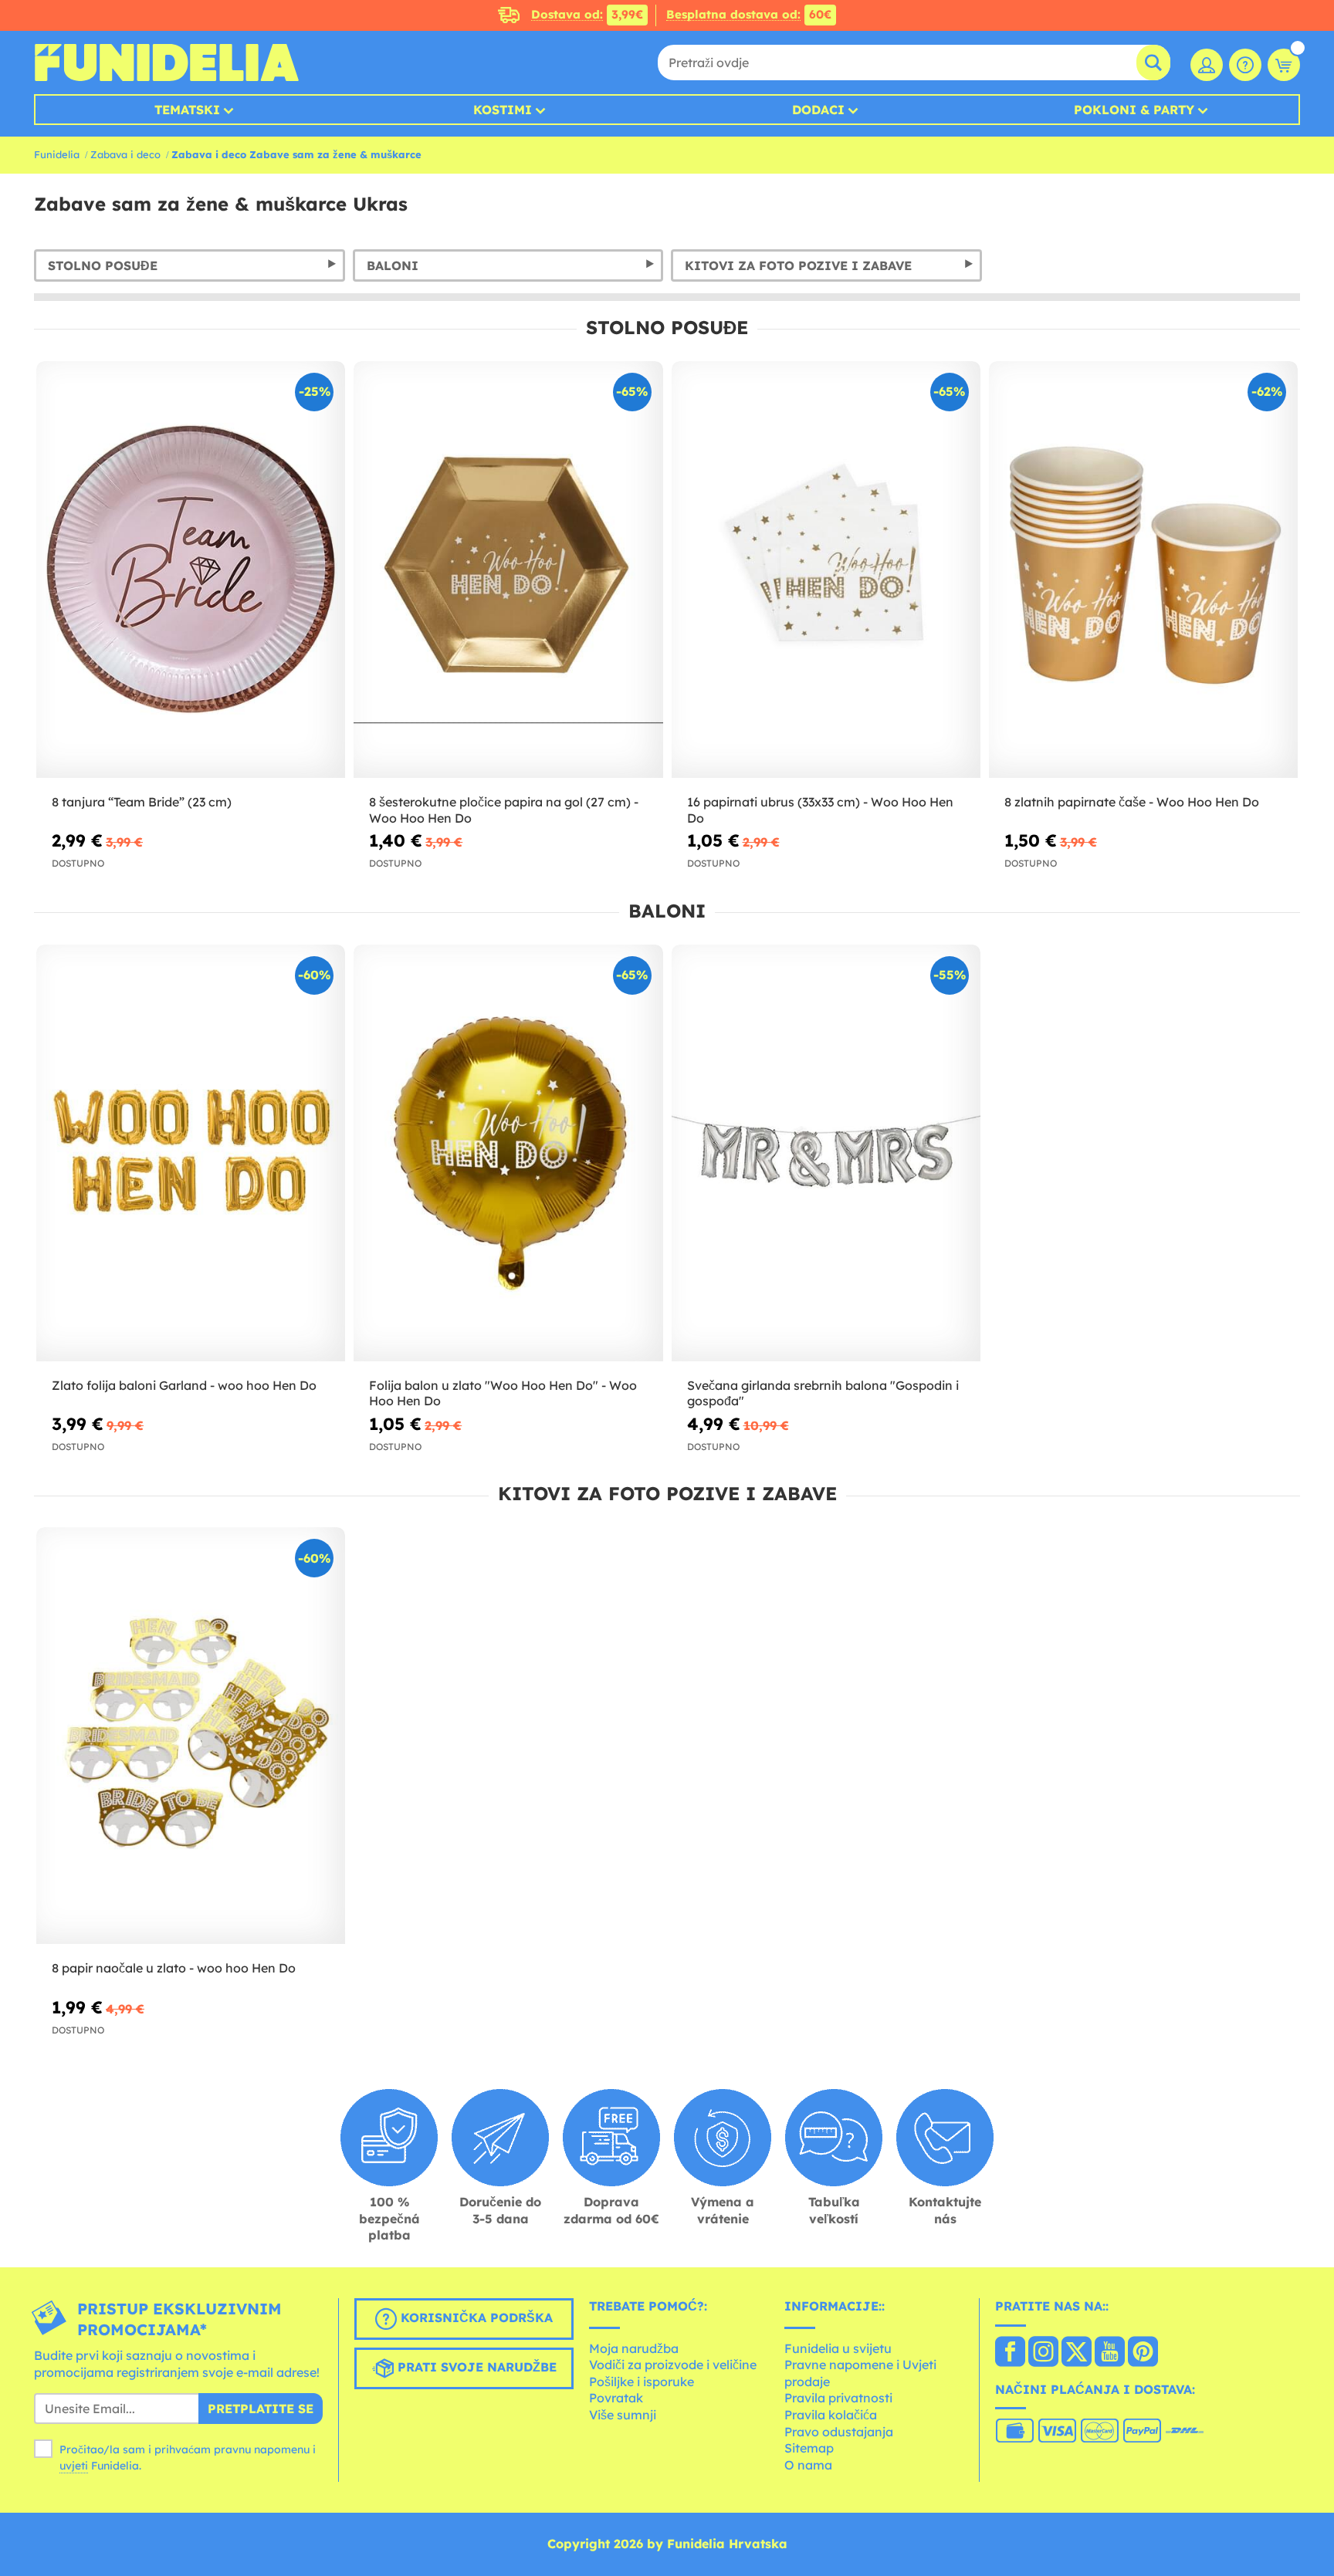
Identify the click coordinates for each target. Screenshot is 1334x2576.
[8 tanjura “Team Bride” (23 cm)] (191, 570)
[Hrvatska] (1010, 2353)
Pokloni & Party (1134, 110)
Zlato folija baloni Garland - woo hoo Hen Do (184, 1385)
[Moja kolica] (1284, 65)
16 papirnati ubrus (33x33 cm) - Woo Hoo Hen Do (820, 810)
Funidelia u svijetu (838, 2348)
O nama (808, 2465)
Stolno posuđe (103, 265)
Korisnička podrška (475, 2317)
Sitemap (809, 2448)
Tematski (187, 110)
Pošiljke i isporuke (642, 2382)
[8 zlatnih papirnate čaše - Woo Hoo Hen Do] (1143, 570)
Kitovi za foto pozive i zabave (798, 265)
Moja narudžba (634, 2348)
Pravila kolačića (831, 2415)
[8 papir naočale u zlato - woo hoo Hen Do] (191, 1736)
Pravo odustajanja (839, 2432)
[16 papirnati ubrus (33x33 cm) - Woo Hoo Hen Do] (826, 570)
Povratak (616, 2398)
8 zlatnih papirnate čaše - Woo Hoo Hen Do (1132, 802)
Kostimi (503, 110)
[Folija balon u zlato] (508, 1153)
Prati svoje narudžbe (475, 2367)
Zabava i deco (125, 154)
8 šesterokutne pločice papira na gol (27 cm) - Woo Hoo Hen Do (504, 810)
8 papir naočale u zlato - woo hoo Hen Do (174, 1968)
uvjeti (74, 2466)
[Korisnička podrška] (1245, 65)
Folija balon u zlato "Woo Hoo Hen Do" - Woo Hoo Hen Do (503, 1393)
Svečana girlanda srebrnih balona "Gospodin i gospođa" (823, 1393)
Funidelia (57, 154)
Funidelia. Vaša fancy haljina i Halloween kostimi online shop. (166, 63)
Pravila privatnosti (838, 2398)
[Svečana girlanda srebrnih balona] (826, 1153)
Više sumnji (623, 2415)
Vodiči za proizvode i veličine (673, 2365)
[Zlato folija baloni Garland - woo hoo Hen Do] (191, 1153)
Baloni (393, 265)
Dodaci (818, 110)
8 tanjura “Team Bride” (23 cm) (142, 802)
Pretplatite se (261, 2409)
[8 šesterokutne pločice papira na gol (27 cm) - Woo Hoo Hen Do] (508, 570)
